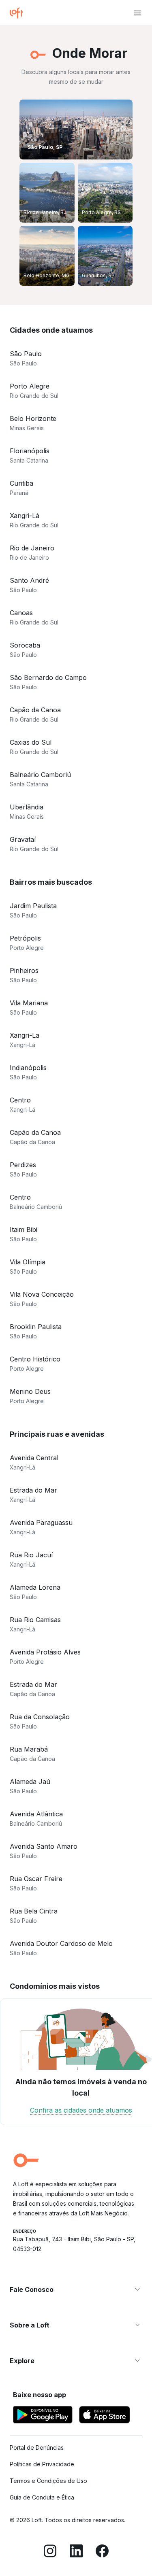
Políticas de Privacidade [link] (42, 2464)
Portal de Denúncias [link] (37, 2448)
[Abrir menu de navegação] (137, 13)
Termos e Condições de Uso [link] (48, 2481)
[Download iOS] (105, 2416)
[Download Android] (43, 2416)
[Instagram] (50, 2552)
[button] (76, 2289)
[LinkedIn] (76, 2552)
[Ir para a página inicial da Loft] (19, 13)
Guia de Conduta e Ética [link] (42, 2497)
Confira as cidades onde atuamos (81, 2110)
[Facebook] (102, 2552)
